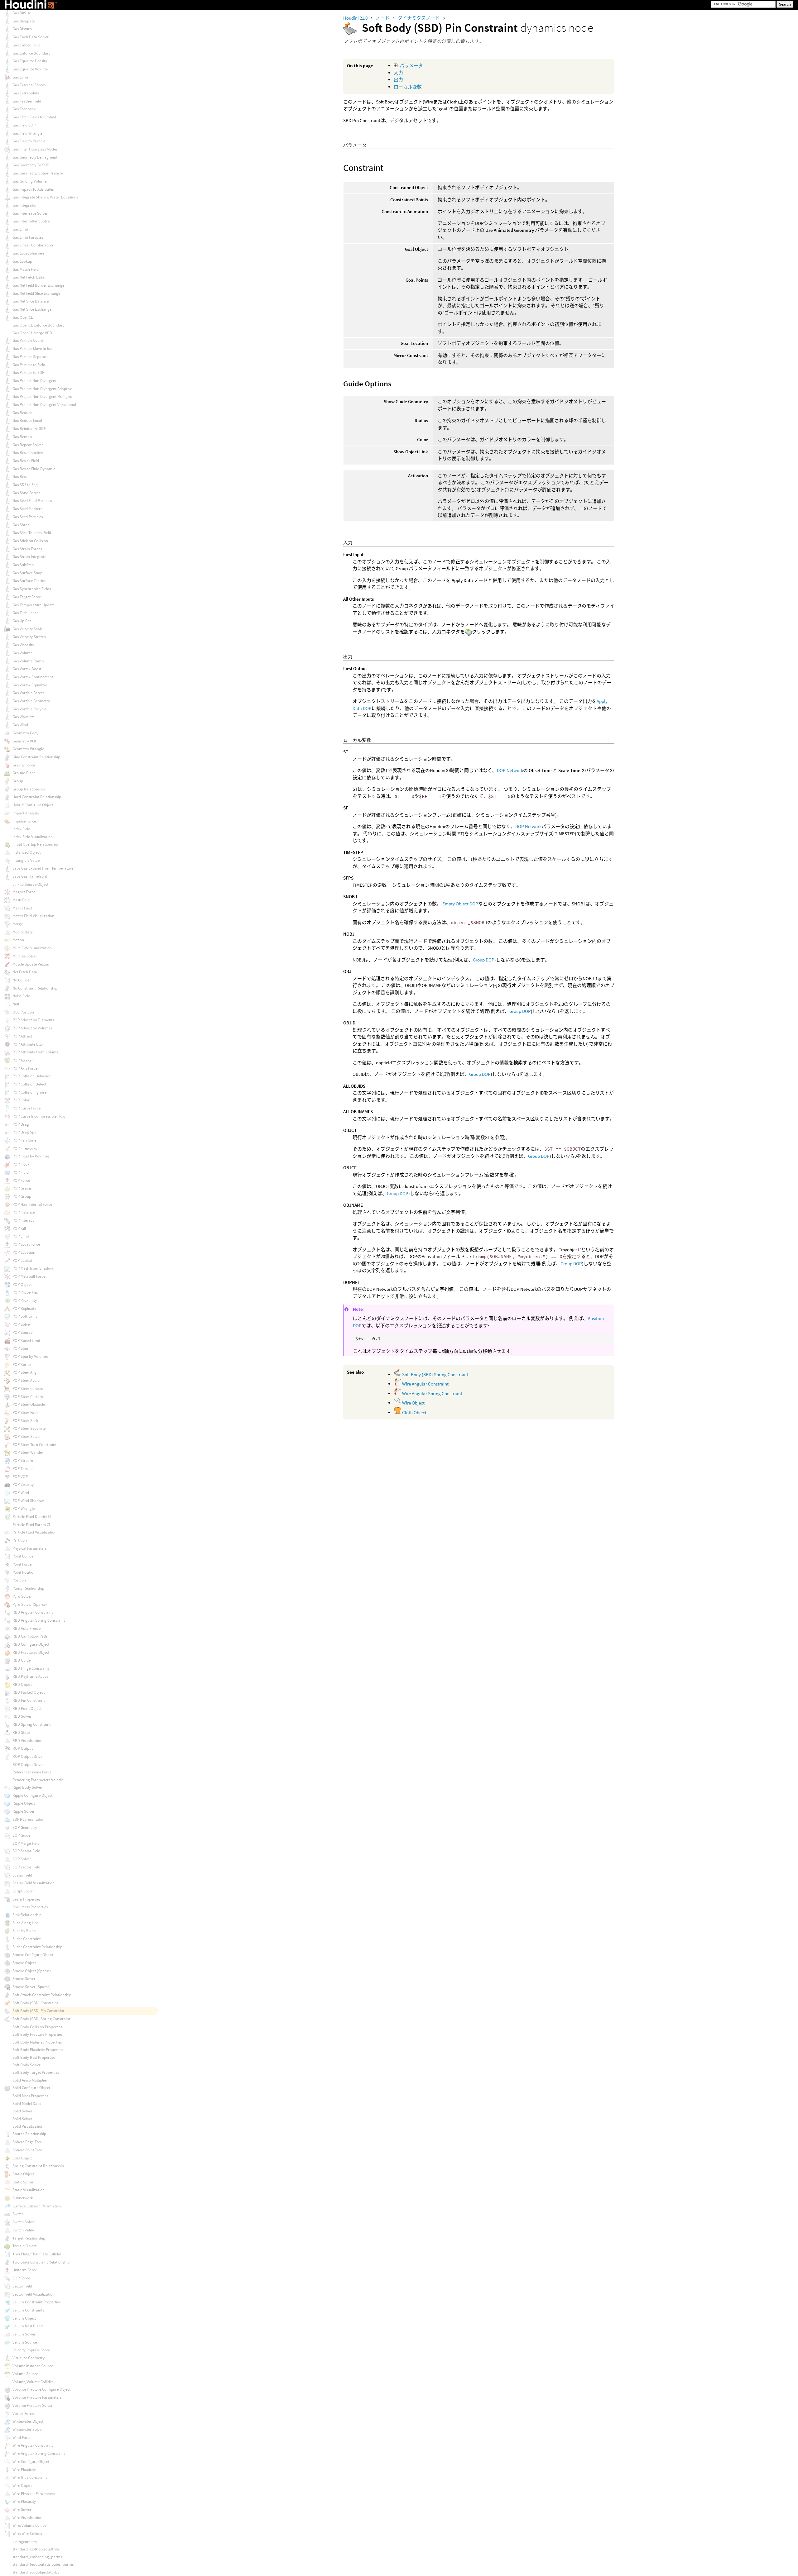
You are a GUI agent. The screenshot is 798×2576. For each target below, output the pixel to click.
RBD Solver (22, 1716)
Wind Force (22, 2438)
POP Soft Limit (25, 1316)
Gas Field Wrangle (27, 133)
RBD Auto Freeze (26, 1628)
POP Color (21, 1100)
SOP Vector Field (26, 1867)
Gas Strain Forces (27, 549)
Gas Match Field (26, 269)
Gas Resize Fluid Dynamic (34, 469)
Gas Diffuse (22, 13)
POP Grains (22, 1188)
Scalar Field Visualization (34, 1883)
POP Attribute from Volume (35, 1052)
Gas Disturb (22, 29)
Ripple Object (24, 1803)
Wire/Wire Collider (28, 2533)
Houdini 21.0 (356, 18)
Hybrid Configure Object (33, 805)
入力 (398, 73)
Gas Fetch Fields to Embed (34, 117)
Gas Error (21, 77)
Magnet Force (24, 892)
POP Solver (22, 1324)
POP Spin (20, 1348)
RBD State (21, 1732)
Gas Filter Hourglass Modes (35, 149)
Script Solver (23, 1891)
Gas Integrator (25, 205)
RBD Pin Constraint (29, 1700)
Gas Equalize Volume (30, 69)
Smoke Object (24, 1963)
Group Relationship (29, 789)
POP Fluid (21, 1172)
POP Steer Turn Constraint (34, 1445)
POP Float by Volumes (31, 1156)
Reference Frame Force (32, 1772)
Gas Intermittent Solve (31, 221)
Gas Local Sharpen (28, 253)
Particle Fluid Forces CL (32, 1525)
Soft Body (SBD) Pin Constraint (38, 2011)
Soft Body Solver (26, 2065)
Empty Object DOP (460, 904)
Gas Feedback (24, 109)
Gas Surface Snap (27, 573)
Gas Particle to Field (29, 365)
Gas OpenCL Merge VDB (32, 333)
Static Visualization (29, 2190)
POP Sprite (22, 1364)
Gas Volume (22, 653)
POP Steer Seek (25, 1421)
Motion (18, 940)
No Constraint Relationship (35, 988)
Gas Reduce (22, 413)
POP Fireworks (25, 1148)
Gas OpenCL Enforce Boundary (38, 325)
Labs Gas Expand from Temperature (43, 868)
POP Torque (22, 1469)
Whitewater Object (28, 2421)
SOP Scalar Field (26, 1851)
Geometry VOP (25, 741)
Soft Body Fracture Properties (37, 2034)
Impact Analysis (26, 813)
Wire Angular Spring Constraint (432, 1393)
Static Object (23, 2174)
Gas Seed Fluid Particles (32, 501)
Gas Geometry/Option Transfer (38, 173)
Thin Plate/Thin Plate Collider (37, 2254)
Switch (18, 2214)
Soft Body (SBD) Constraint (35, 2003)
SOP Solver (22, 1859)
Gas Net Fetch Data (28, 277)
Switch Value (23, 2230)
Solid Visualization (28, 2126)
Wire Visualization (27, 2518)
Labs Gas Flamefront (30, 876)
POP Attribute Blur (28, 1044)
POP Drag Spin (25, 1132)
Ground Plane (24, 773)
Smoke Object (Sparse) (32, 1971)
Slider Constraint (26, 1939)
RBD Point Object (27, 1708)
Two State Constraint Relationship (41, 2262)
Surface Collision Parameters (37, 2206)
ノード (383, 18)
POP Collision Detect (29, 1084)
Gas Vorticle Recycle (29, 709)
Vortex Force (23, 2414)
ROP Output (23, 1748)
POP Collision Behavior (32, 1076)
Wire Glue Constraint (30, 2477)
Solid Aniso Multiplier (30, 2080)
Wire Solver (22, 2509)
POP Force (21, 1180)
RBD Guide (22, 1660)
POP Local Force (26, 1244)
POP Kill (19, 1228)
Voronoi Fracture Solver (33, 2405)
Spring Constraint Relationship (38, 2166)
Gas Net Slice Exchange (32, 309)
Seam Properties (26, 1899)
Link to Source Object (30, 884)
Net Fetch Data (25, 972)
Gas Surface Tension (29, 581)
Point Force (22, 1564)
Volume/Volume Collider (33, 2382)
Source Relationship (29, 2134)
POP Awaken (23, 1060)
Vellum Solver (24, 2334)
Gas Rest (20, 477)
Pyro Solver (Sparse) (30, 1604)
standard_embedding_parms (37, 2557)
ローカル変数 (408, 87)
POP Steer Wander (28, 1452)
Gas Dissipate (24, 21)
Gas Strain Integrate (29, 557)
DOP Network (510, 770)
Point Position (24, 1572)
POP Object (22, 1284)
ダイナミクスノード (419, 18)
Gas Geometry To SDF (31, 165)
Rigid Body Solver (27, 1787)
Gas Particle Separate (30, 357)
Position (19, 1580)
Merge (18, 924)
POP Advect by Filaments (33, 1020)
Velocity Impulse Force (31, 2350)
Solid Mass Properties (30, 2096)
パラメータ (411, 66)
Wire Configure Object (31, 2462)
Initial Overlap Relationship (35, 844)
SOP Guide (21, 1835)
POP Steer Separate (29, 1428)
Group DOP (484, 960)
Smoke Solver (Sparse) (31, 1987)
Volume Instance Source (33, 2366)
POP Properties (25, 1292)
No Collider (22, 980)
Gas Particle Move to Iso (32, 348)
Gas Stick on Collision (30, 541)
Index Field (21, 829)
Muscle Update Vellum (31, 964)
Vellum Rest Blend (28, 2326)
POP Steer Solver (27, 1436)
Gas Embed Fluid (26, 45)
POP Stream (23, 1460)
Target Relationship (29, 2238)
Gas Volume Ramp (28, 661)
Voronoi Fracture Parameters (37, 2397)
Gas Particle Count (28, 340)
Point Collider (24, 1556)
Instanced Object (26, 852)
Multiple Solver (25, 956)
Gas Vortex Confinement (33, 677)
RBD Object (22, 1684)
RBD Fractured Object (31, 1652)
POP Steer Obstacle (29, 1404)
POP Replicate (24, 1308)
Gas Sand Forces (26, 493)
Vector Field (22, 2286)
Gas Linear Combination (33, 245)
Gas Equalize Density (30, 61)
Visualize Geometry (29, 2358)
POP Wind (21, 1493)
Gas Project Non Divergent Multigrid (42, 396)
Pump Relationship (28, 1588)
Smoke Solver (24, 1979)
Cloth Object (414, 1412)
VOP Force (21, 2278)
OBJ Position (23, 1012)
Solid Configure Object (31, 2088)
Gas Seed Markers (27, 509)
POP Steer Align (26, 1372)
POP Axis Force (25, 1068)
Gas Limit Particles (28, 237)
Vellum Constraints (28, 2310)
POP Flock (21, 1164)
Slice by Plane (24, 1931)
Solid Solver (22, 2111)
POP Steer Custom (28, 1397)
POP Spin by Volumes (30, 1356)
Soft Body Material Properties (37, 2042)
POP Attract (22, 1036)
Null (16, 1004)
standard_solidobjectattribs (36, 2572)
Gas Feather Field (27, 101)
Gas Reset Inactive (28, 453)
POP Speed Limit (26, 1340)
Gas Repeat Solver (28, 445)
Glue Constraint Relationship (36, 757)
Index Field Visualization (33, 837)
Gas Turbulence (25, 613)
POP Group (22, 1196)
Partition (20, 1540)
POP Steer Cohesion (29, 1388)
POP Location (24, 1252)
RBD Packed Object (29, 1692)
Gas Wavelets (23, 717)
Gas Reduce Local (27, 420)
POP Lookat (22, 1260)
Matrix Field (22, 908)
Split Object (22, 2158)
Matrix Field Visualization (33, 916)
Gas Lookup (22, 261)
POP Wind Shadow (28, 1501)
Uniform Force (25, 2270)
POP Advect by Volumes (32, 1028)
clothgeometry (25, 2542)
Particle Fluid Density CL (32, 1517)
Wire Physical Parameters (34, 2494)
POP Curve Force (26, 1108)
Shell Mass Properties (30, 1907)
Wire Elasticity (24, 2470)
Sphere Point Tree (27, 2150)
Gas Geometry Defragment (35, 157)
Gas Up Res (22, 621)
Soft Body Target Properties (36, 2072)
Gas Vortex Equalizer (30, 685)
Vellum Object (24, 2318)
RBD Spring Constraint (31, 1724)
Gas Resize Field (26, 461)
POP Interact (23, 1220)
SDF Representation (29, 1819)
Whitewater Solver (28, 2429)
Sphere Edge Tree (27, 2142)
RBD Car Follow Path (30, 1636)
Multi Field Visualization (32, 948)
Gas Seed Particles (28, 517)
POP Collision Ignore (29, 1092)
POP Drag (21, 1124)
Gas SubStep (23, 565)
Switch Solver (24, 2222)
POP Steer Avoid (26, 1380)
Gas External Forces (29, 85)
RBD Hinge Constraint (31, 1668)
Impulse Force (24, 821)
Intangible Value (26, 860)
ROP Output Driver (28, 1756)
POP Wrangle (24, 1508)
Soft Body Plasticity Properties (38, 2050)
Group (18, 781)
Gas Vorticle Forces (28, 693)
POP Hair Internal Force (32, 1204)
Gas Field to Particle (29, 141)
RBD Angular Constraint (33, 1612)
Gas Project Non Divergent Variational (44, 405)
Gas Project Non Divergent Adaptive (42, 389)
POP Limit (21, 1236)
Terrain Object (24, 2246)
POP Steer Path (25, 1412)
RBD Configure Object (31, 1644)
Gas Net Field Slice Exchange (36, 293)
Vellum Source (25, 2342)
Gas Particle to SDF (28, 372)
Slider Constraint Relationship (37, 1947)
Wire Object (413, 1403)
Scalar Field (22, 1875)
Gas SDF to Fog (25, 485)
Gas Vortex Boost (27, 669)
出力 (398, 80)
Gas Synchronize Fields (32, 589)
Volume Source (25, 2374)
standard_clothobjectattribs (36, 2549)
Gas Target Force (27, 597)
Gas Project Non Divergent (34, 381)
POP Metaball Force (29, 1276)
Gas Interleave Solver (30, 213)
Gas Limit (20, 229)
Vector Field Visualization (34, 2294)
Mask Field (21, 900)
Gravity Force (24, 765)
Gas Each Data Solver (31, 37)
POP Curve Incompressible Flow (39, 1116)
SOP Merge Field (26, 1843)
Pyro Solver (22, 1596)
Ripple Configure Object (32, 1795)
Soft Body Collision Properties (37, 2027)
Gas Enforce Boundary (31, 53)
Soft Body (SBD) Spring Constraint (435, 1374)
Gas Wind (20, 725)
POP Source (22, 1332)
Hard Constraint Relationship (37, 797)
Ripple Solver (24, 1811)
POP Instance (24, 1212)
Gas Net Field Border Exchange (38, 285)
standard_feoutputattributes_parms (43, 2564)
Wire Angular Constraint (425, 1384)
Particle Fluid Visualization (34, 1532)
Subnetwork (23, 2198)
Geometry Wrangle (28, 749)
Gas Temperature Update (34, 605)
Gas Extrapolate (26, 93)
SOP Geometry (25, 1827)
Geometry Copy (25, 733)
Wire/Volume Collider (30, 2525)
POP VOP (20, 1477)
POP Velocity (23, 1484)
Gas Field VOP (24, 125)
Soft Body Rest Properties (34, 2057)
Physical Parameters (29, 1548)
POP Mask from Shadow (33, 1268)
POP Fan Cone (24, 1140)
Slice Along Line (26, 1923)
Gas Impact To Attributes (33, 189)
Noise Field (21, 996)
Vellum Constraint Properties (36, 2302)
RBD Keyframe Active (30, 1676)
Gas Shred (21, 525)
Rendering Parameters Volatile (38, 1780)
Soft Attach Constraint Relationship (42, 1995)
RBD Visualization (27, 1741)
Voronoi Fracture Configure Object (41, 2389)
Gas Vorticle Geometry (31, 701)
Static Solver (23, 2182)
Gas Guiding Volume (29, 181)
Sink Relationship (27, 1915)
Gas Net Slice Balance (31, 301)
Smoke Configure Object (33, 1955)
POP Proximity (25, 1300)
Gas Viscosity (23, 645)
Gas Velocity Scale (28, 629)
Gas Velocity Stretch (29, 637)
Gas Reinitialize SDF (29, 429)
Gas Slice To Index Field (32, 533)
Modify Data (23, 932)
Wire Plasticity (24, 2501)
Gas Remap (22, 437)
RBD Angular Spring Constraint (39, 1620)
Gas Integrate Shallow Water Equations (45, 197)
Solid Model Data (27, 2104)
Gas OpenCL (23, 317)
